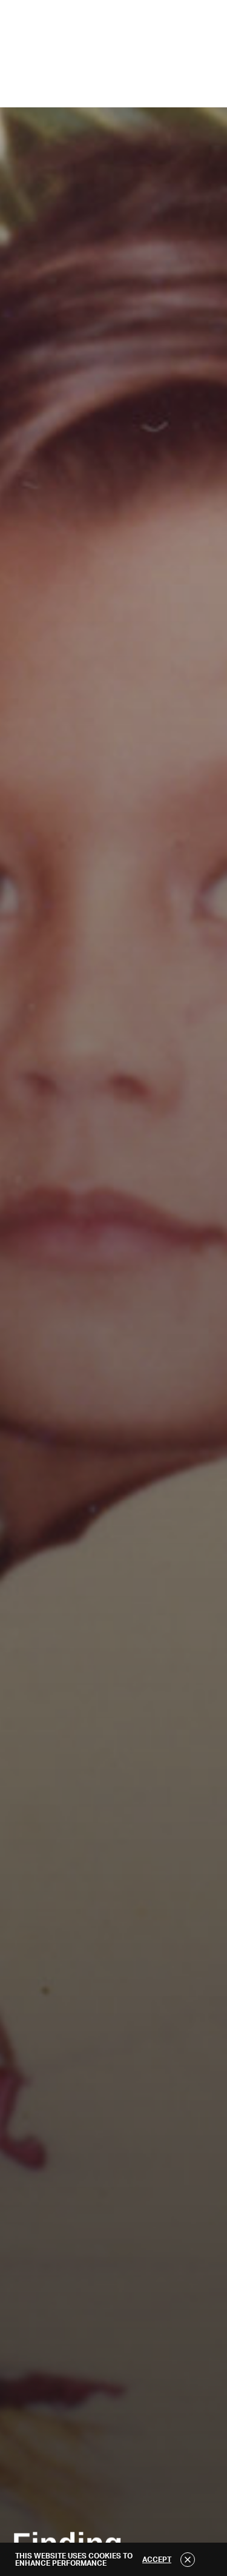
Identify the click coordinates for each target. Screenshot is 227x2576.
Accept (157, 2560)
